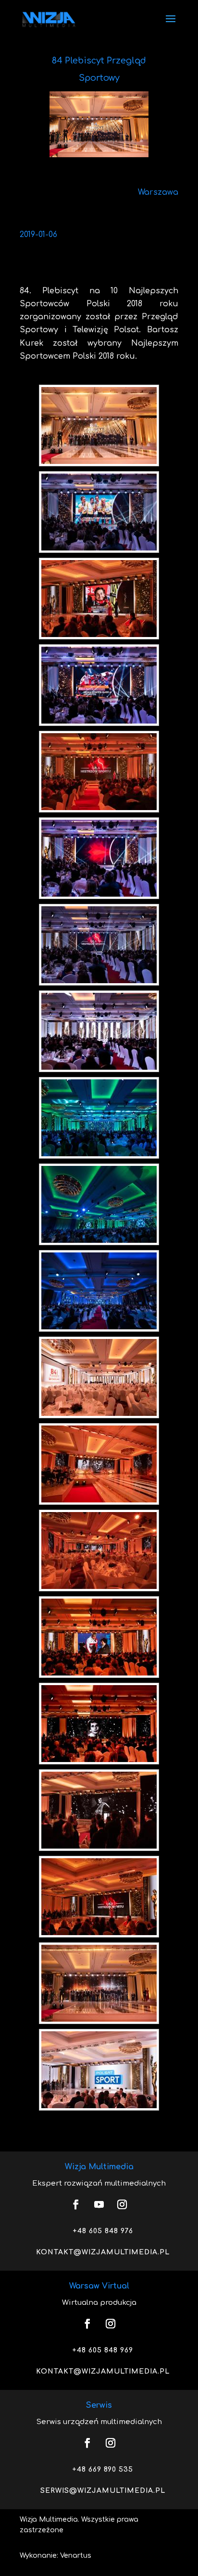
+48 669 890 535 (103, 2470)
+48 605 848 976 (103, 2231)
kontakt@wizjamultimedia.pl (103, 2252)
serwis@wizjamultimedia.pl (103, 2491)
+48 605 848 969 (103, 2350)
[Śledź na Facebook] (76, 2204)
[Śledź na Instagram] (122, 2204)
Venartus (76, 2556)
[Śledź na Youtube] (99, 2204)
